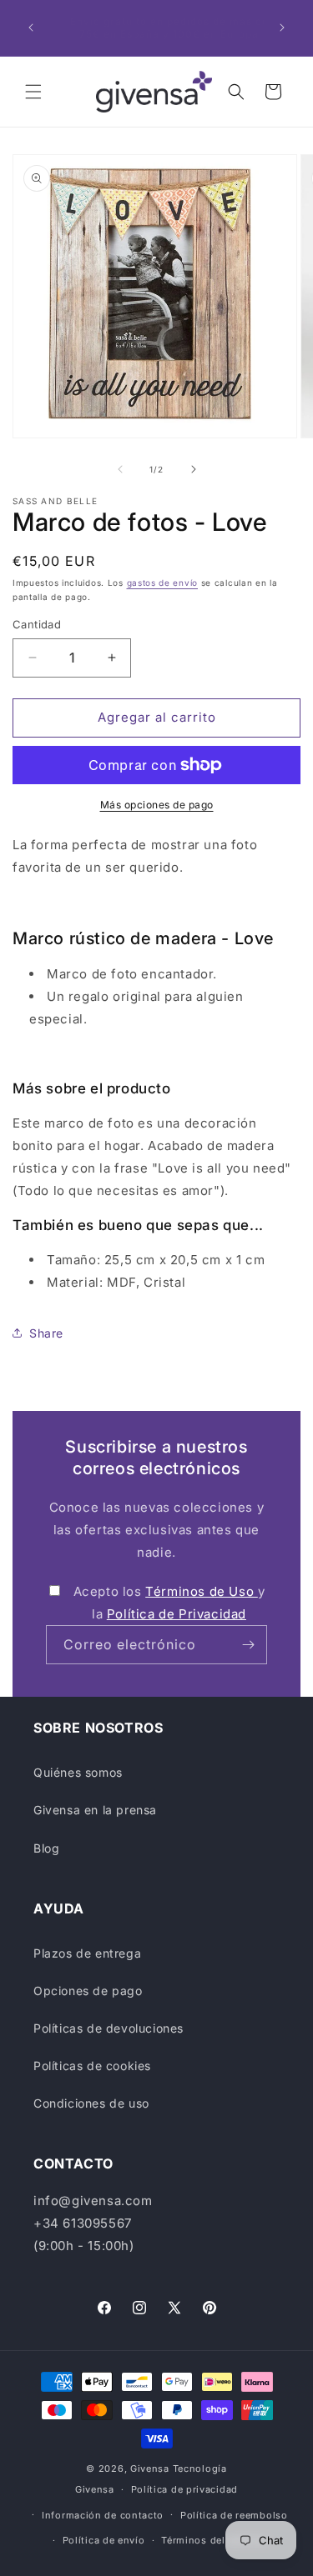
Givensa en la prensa (95, 1810)
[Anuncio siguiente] (282, 28)
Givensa (150, 2468)
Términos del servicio (214, 2540)
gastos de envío (163, 583)
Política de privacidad (184, 2489)
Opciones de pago (88, 1991)
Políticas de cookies (92, 2066)
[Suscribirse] (248, 1645)
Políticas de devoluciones (109, 2028)
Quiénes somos (78, 1772)
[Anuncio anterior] (31, 28)
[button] (33, 92)
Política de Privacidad (177, 1614)
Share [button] (46, 1333)
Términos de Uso (202, 1591)
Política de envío (104, 2540)
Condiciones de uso (91, 2103)
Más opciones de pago (157, 805)
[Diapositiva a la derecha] (194, 469)
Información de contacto (103, 2515)
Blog (46, 1848)
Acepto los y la (169, 1603)
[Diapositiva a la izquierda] (120, 469)
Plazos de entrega (87, 1953)
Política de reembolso (234, 2515)
